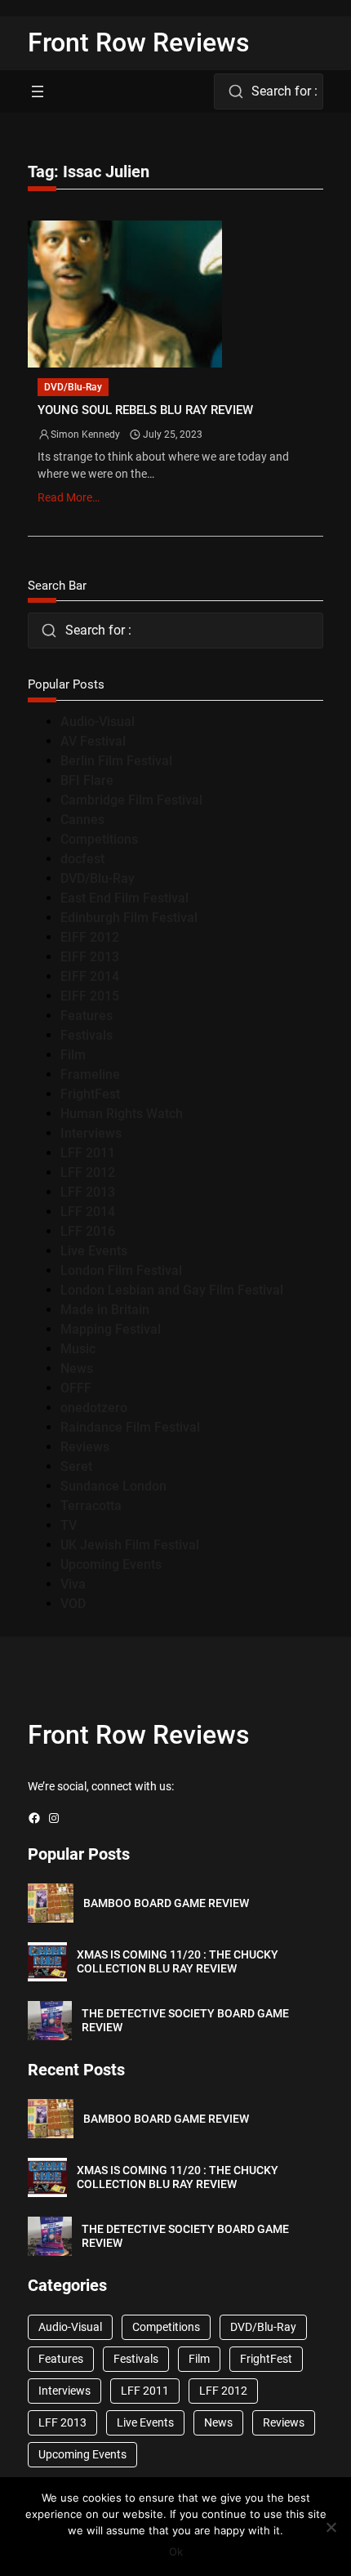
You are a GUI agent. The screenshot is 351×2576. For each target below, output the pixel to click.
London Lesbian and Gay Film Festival (172, 1290)
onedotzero (94, 1408)
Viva (73, 1584)
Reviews (85, 1447)
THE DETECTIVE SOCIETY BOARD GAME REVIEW (185, 2020)
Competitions (99, 839)
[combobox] (268, 91)
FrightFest (90, 1094)
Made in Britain (105, 1310)
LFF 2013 (88, 1192)
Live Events (94, 1251)
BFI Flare (87, 780)
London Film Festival (121, 1270)
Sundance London (113, 1486)
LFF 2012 (88, 1172)
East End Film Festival (124, 898)
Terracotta (91, 1506)
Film (73, 1055)
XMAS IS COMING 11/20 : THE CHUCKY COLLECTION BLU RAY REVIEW (178, 1961)
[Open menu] (38, 91)
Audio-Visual (98, 722)
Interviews (91, 1133)
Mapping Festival (111, 1329)
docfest (82, 859)
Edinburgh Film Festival (129, 918)
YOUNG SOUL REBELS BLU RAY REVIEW (145, 410)
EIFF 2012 (90, 937)
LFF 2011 (88, 1153)
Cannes (82, 820)
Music (78, 1349)
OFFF (76, 1388)
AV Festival (93, 741)
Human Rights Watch (122, 1114)
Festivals (87, 1035)
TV (69, 1525)
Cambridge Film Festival (131, 800)
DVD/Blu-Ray (73, 387)
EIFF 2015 (90, 996)
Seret (76, 1466)
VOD (73, 1604)
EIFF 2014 (90, 976)
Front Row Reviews (139, 42)
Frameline (90, 1074)
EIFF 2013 (90, 957)
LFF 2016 (88, 1231)
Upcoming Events (111, 1564)
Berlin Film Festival (116, 761)
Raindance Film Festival (130, 1427)
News (77, 1368)
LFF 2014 (88, 1212)
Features (87, 1016)
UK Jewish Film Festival (130, 1545)
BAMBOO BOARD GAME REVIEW (166, 1903)
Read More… (69, 497)
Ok (176, 2551)
